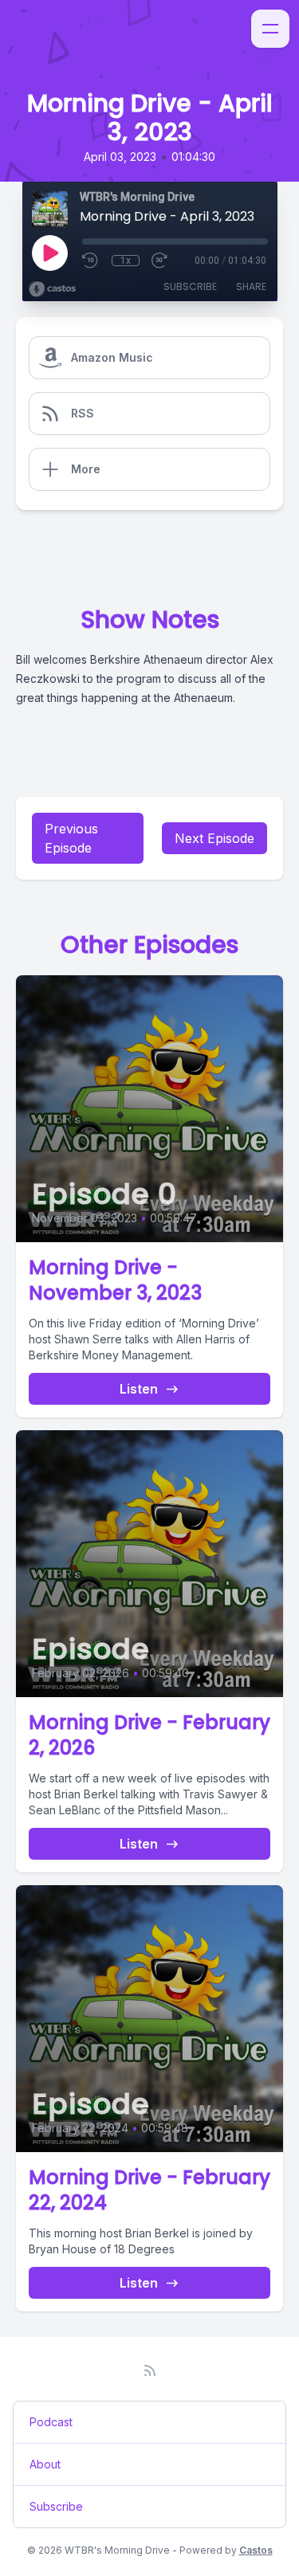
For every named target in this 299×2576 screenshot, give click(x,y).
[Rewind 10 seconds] (91, 261)
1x (126, 261)
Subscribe (190, 286)
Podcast (51, 2422)
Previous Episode (71, 838)
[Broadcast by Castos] (52, 289)
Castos (256, 2550)
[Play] (49, 253)
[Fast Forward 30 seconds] (160, 261)
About (45, 2464)
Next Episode (214, 838)
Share (251, 286)
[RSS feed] (150, 2370)
